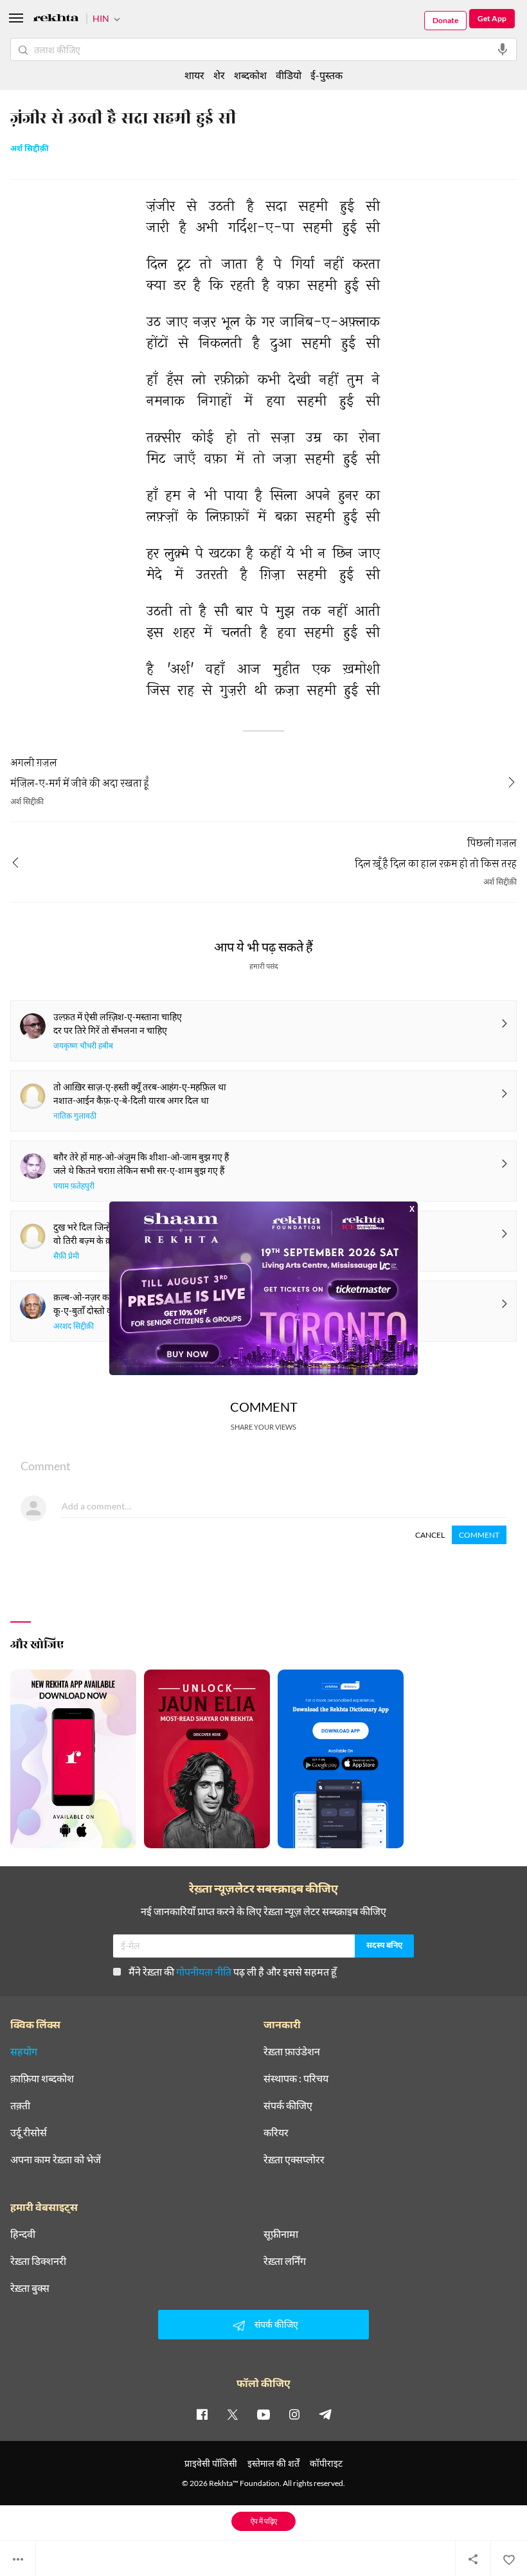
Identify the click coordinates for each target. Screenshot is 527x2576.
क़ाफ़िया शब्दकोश (42, 2078)
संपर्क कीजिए (288, 2105)
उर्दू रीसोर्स (29, 2132)
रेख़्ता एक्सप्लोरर (294, 2159)
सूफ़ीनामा (281, 2234)
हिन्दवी (23, 2234)
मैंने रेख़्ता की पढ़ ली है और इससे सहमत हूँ (233, 1971)
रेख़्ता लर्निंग (285, 2261)
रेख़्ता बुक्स (30, 2288)
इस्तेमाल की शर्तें (273, 2463)
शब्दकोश (250, 75)
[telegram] (325, 2414)
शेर (219, 75)
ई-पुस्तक (326, 75)
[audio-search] (503, 50)
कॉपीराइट (326, 2463)
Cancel (430, 1535)
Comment (479, 1535)
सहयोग (24, 2051)
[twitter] (233, 2414)
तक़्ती (20, 2105)
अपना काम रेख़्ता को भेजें (56, 2159)
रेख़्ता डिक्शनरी (38, 2261)
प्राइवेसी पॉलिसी (211, 2463)
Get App (492, 18)
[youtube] (263, 2414)
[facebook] (202, 2414)
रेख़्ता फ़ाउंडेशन (292, 2051)
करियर (276, 2132)
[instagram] (294, 2414)
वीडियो (289, 75)
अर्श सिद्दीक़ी (30, 149)
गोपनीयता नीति (204, 1971)
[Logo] (56, 20)
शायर (194, 75)
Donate (445, 20)
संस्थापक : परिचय (296, 2078)
